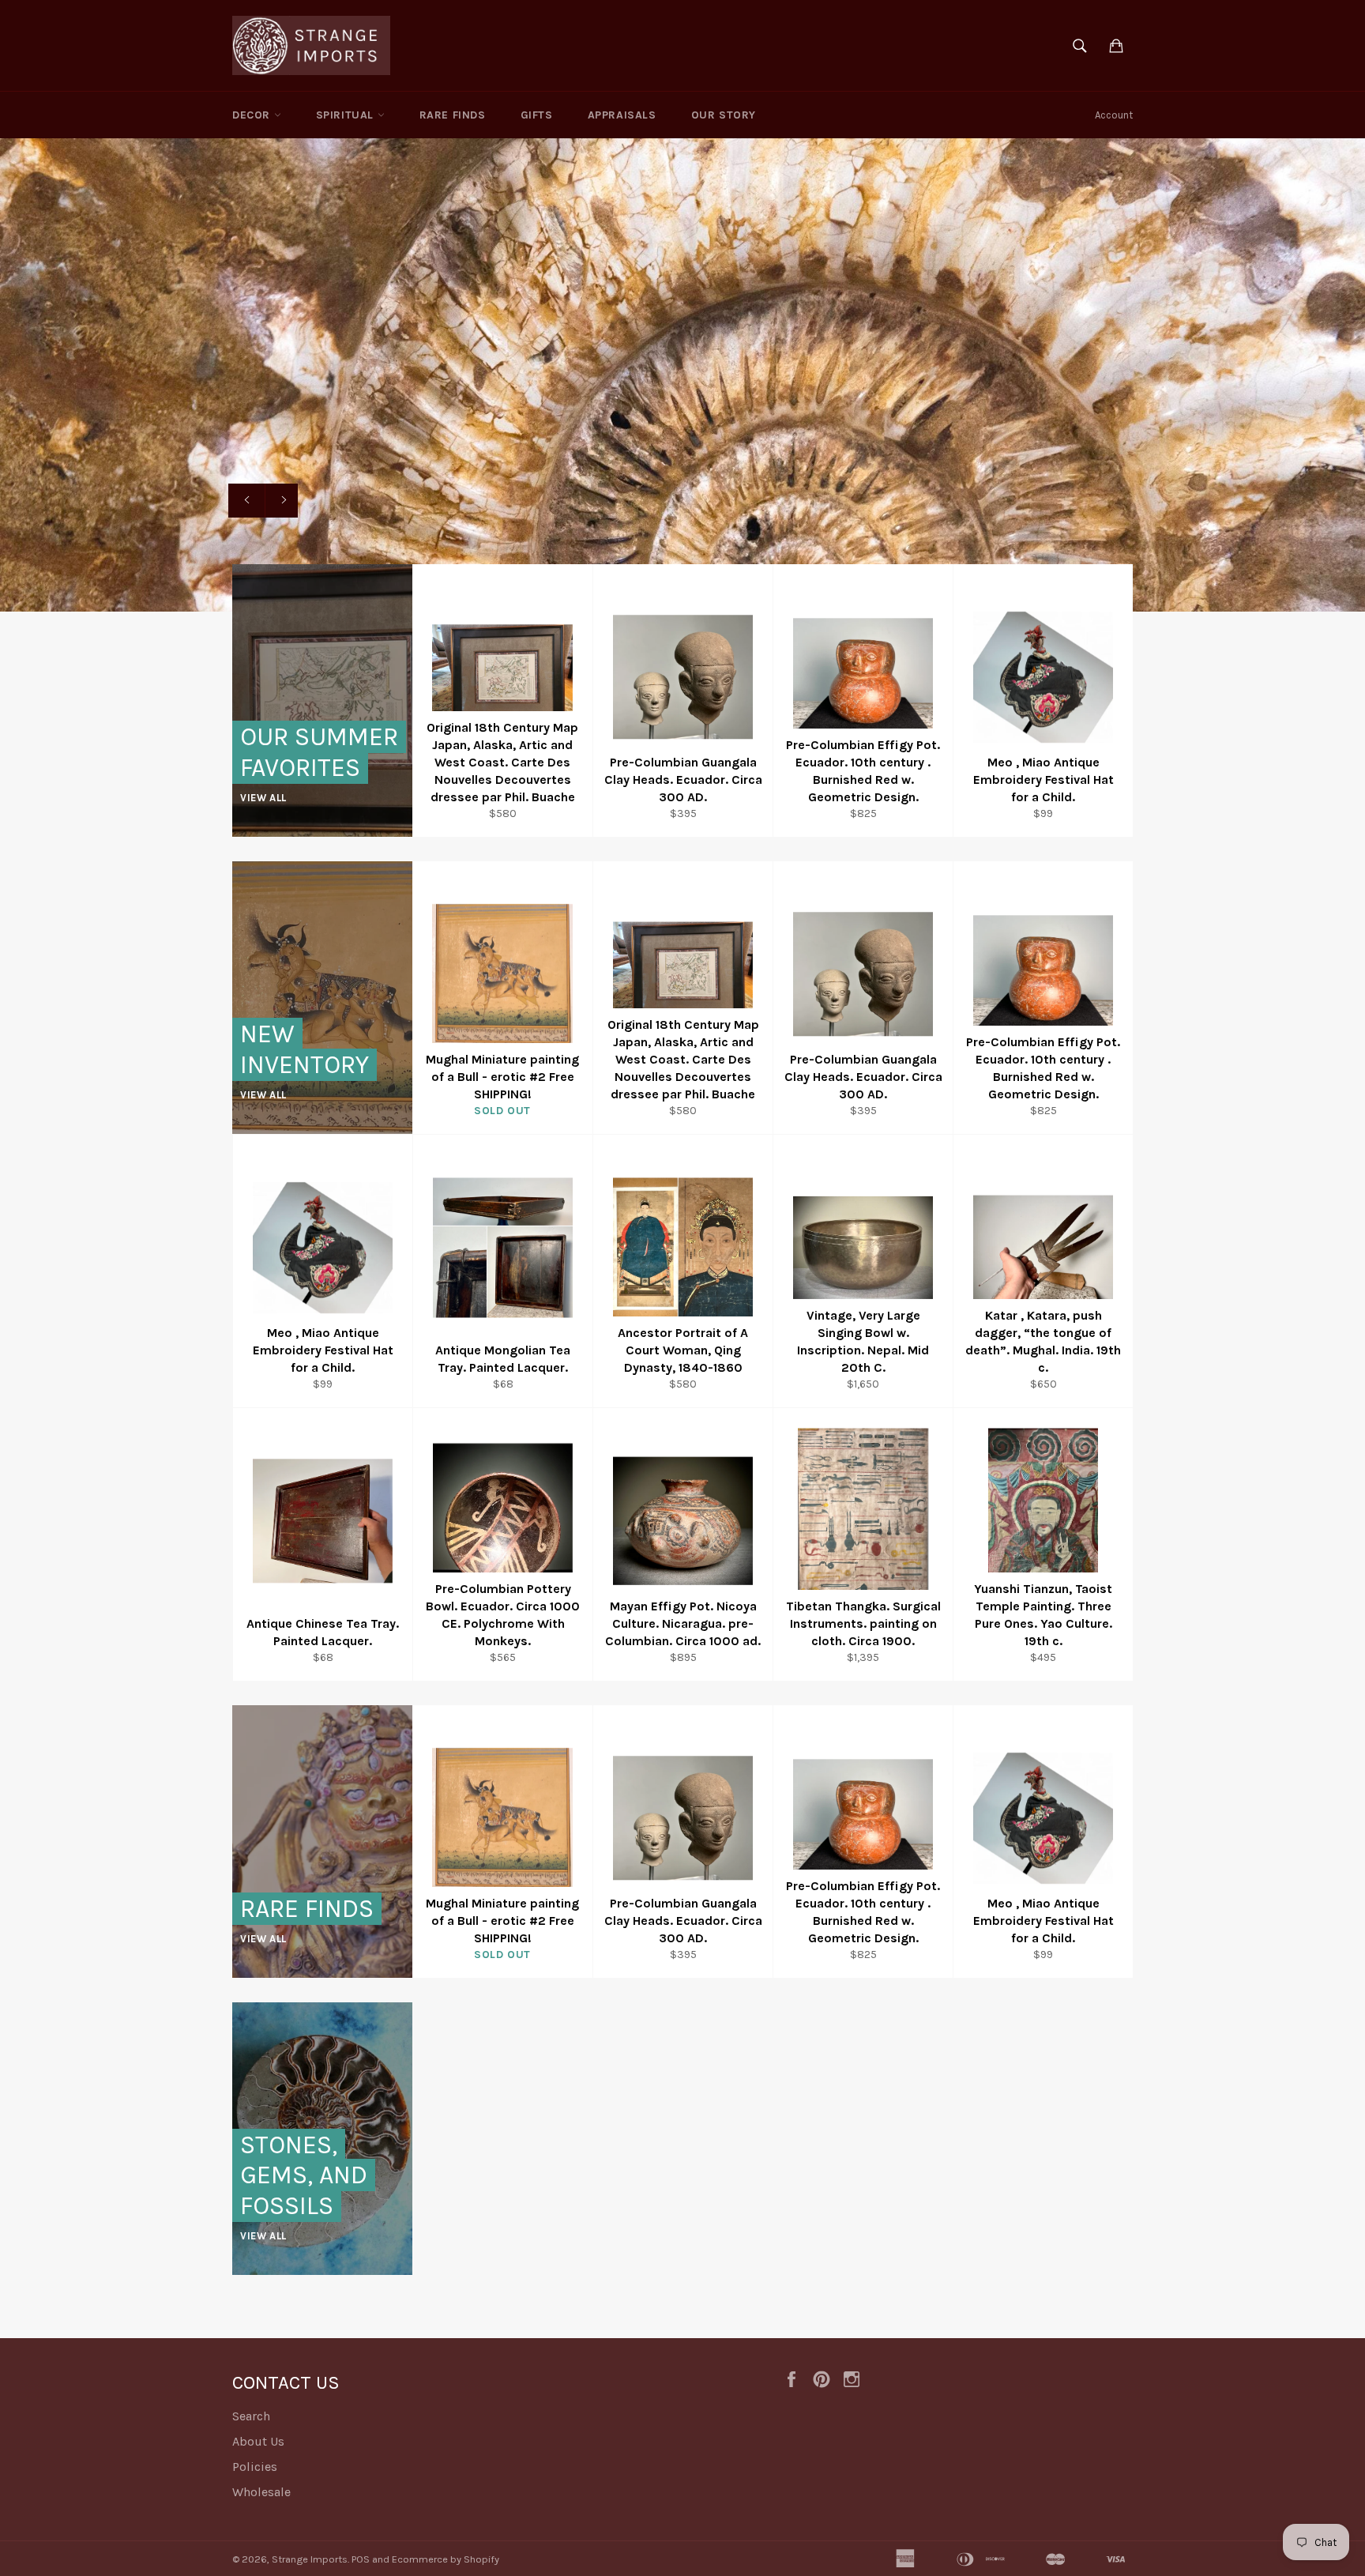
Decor (253, 115)
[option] (682, 375)
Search (251, 2416)
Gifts (537, 115)
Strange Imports (310, 2559)
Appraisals (622, 115)
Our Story (724, 115)
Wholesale (261, 2492)
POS (361, 2559)
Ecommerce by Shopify (446, 2559)
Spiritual (347, 115)
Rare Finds (453, 115)
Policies (255, 2467)
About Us (258, 2441)
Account (1114, 115)
